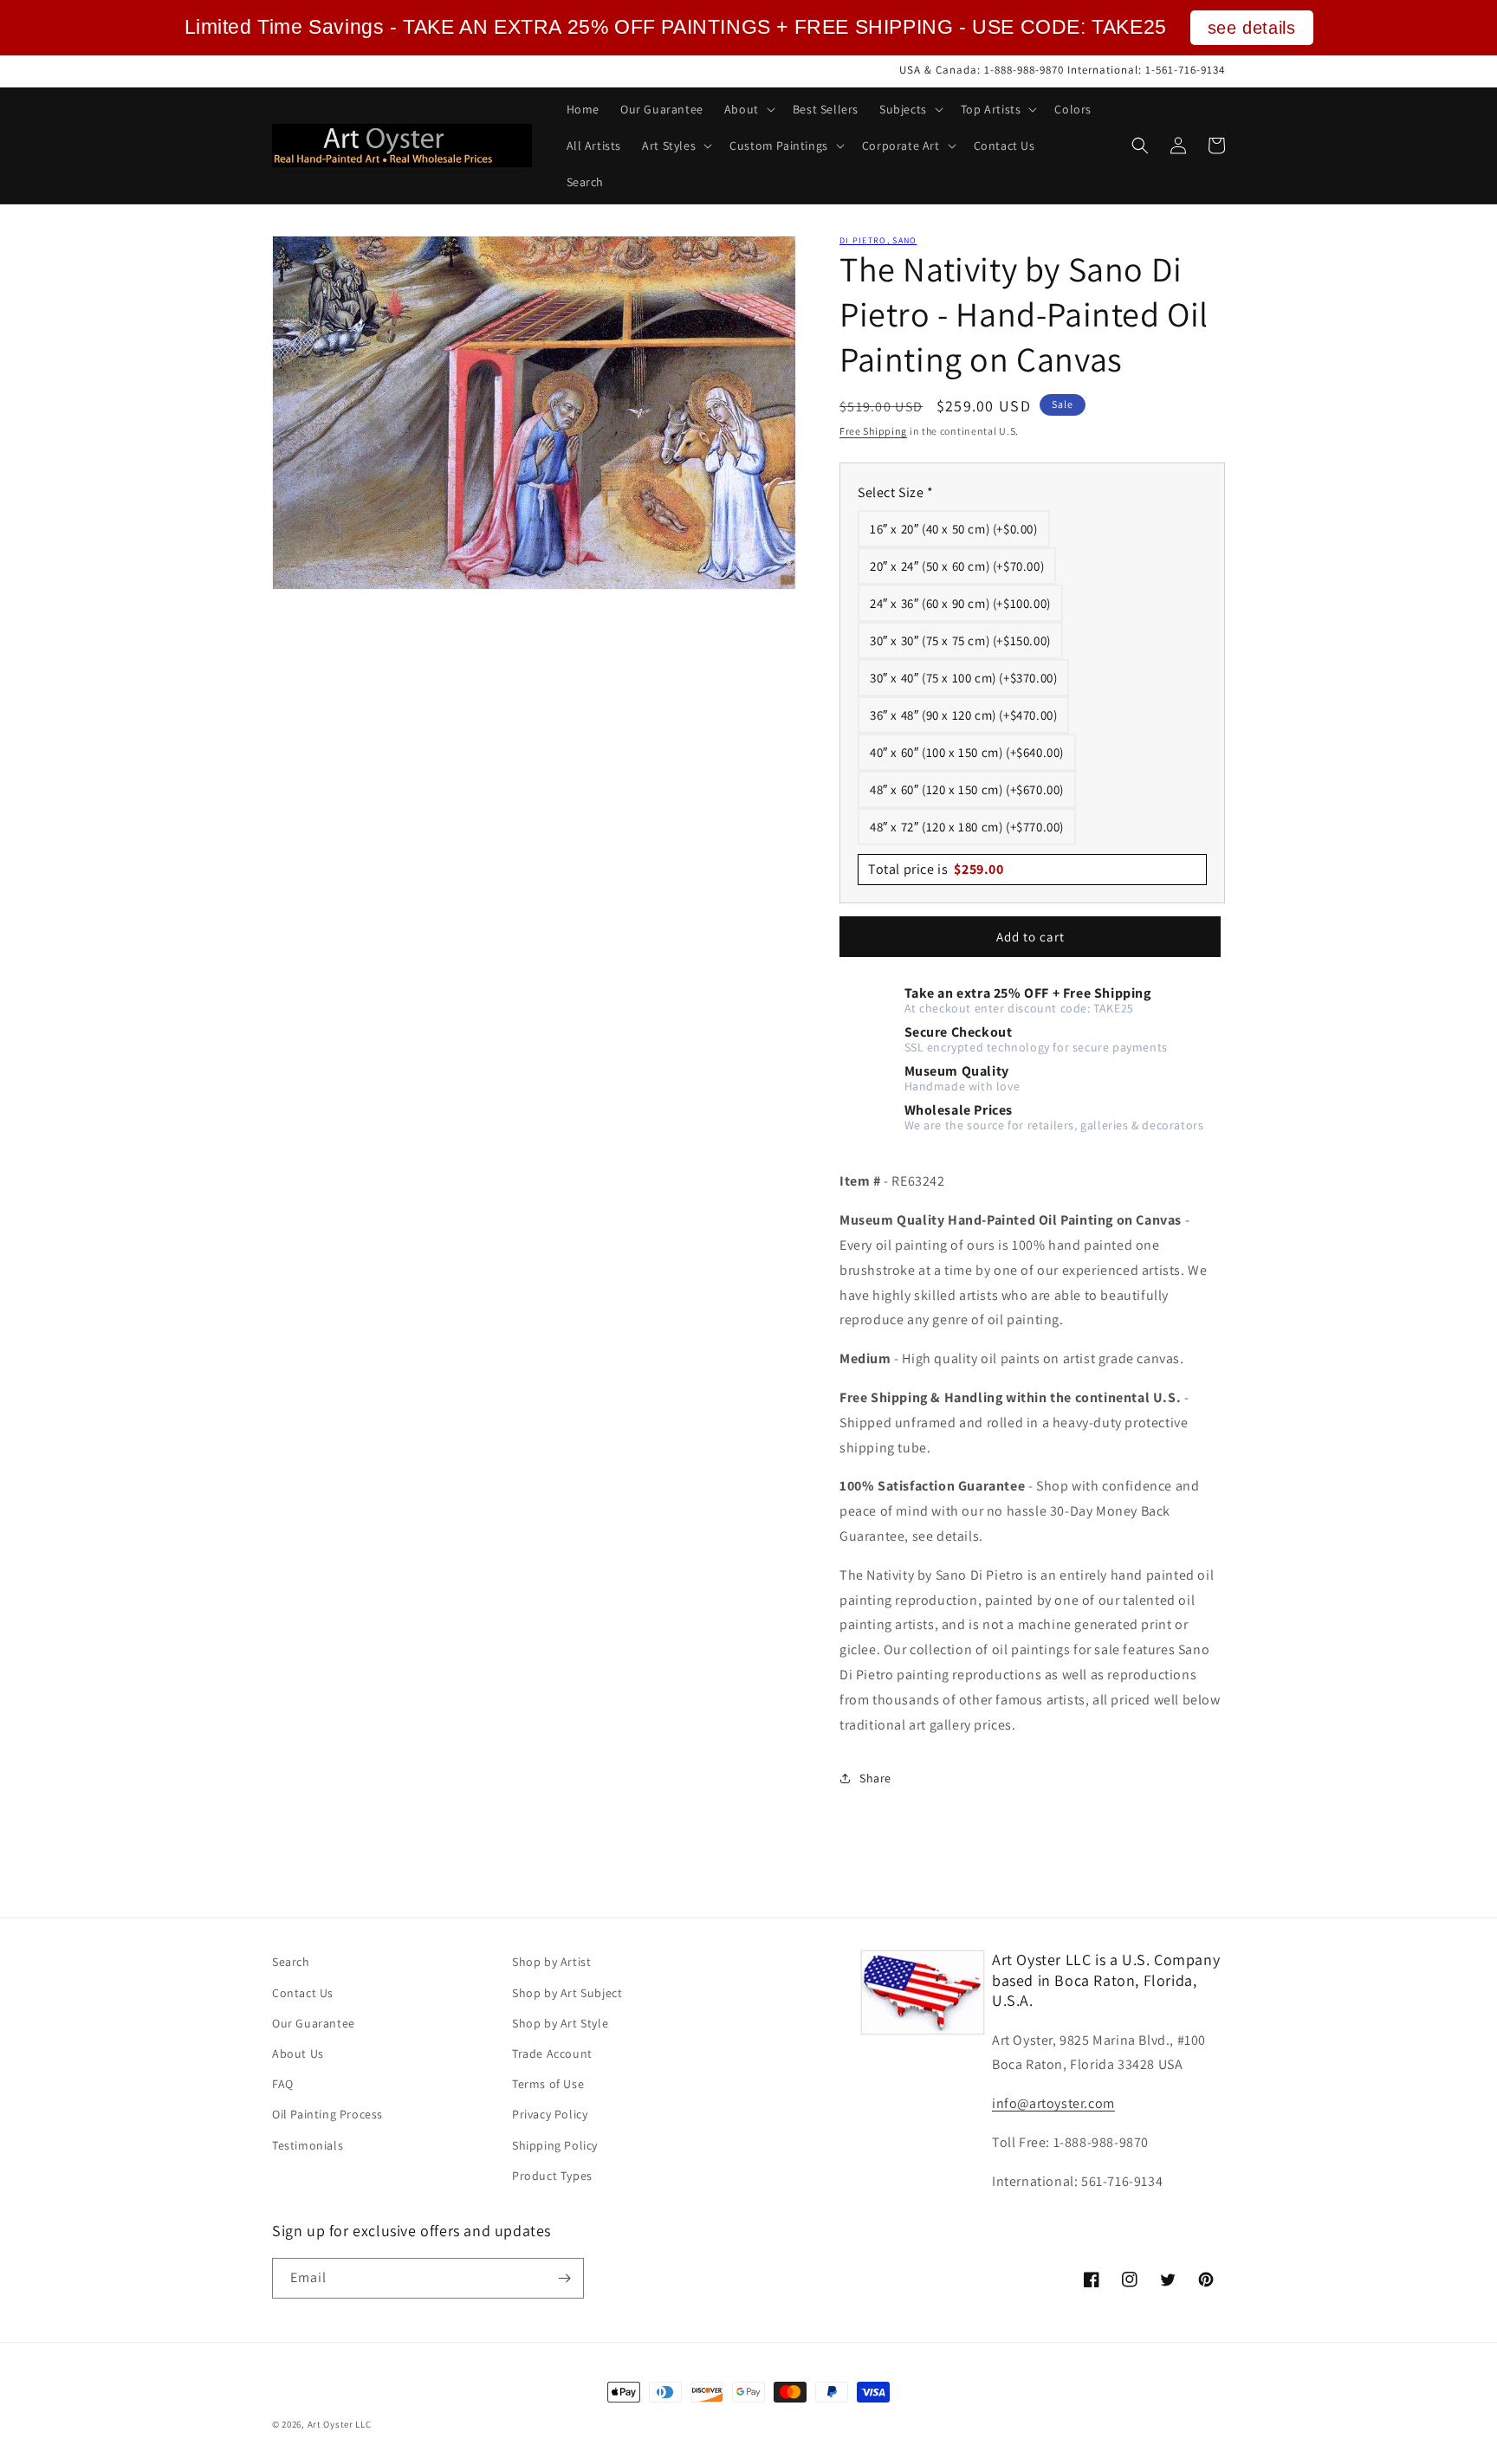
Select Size (896, 492)
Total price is (936, 869)
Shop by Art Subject (567, 1993)
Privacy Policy (550, 2114)
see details (1252, 28)
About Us (298, 2053)
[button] (748, 109)
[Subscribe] (564, 2278)
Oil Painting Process (327, 2114)
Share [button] (875, 1778)
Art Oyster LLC (340, 2424)
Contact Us (303, 1993)
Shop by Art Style (560, 2023)
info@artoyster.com (1053, 2103)
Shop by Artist (551, 1962)
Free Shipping (873, 431)
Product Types (552, 2176)
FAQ (283, 2084)
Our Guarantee (314, 2023)
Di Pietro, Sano (878, 240)
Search (291, 1962)
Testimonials (308, 2145)
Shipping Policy (555, 2145)
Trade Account (552, 2053)
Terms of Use (548, 2084)
